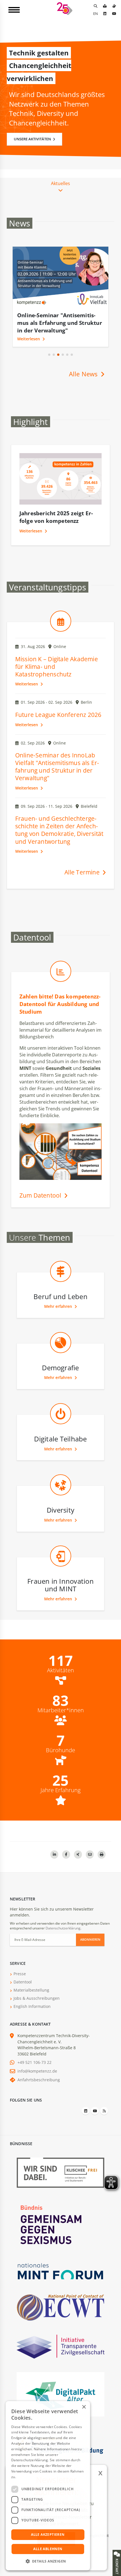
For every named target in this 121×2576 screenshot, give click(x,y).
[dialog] (48, 2486)
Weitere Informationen (35, 2477)
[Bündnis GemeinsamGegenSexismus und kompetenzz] (60, 2224)
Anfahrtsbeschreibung (39, 2080)
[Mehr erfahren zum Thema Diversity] (61, 1497)
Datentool (23, 1982)
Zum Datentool (41, 1195)
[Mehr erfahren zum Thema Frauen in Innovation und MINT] (61, 1569)
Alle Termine (83, 872)
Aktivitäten (60, 1670)
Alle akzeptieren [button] (48, 2535)
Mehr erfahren (59, 1306)
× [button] (84, 2407)
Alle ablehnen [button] (48, 2549)
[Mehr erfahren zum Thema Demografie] (61, 1355)
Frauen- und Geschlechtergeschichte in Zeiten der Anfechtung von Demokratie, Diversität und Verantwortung (59, 830)
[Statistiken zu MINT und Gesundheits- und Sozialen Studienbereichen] (61, 984)
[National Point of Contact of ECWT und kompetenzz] (60, 2307)
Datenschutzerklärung (63, 1928)
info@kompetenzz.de (37, 2071)
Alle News (84, 374)
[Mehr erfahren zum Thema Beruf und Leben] (61, 1284)
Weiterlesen (29, 339)
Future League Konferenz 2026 (58, 715)
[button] (49, 355)
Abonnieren (90, 1939)
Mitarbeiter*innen (61, 1710)
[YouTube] (114, 14)
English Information (32, 2006)
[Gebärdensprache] (114, 6)
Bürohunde (60, 1750)
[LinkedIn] (105, 14)
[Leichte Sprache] (105, 6)
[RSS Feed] (104, 2111)
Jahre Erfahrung (60, 1790)
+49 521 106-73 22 (34, 2062)
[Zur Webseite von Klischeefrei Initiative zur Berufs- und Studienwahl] (60, 2172)
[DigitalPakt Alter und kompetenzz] (60, 2394)
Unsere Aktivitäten (33, 139)
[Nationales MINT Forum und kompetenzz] (60, 2271)
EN (96, 14)
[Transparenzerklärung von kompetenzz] (60, 2346)
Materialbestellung (31, 1990)
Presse (20, 1974)
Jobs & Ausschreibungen (37, 1998)
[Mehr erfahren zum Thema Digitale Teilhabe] (61, 1426)
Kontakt (117, 2566)
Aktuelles (60, 183)
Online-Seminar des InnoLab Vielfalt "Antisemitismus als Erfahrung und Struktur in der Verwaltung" (57, 767)
